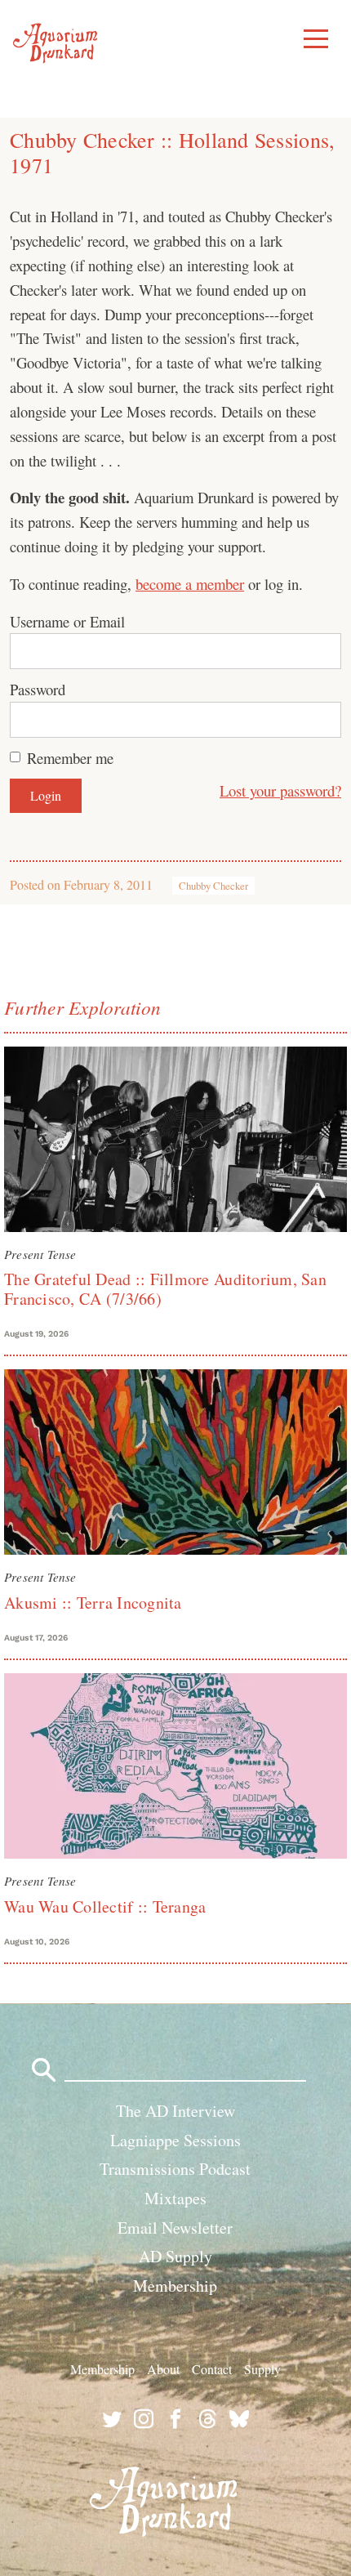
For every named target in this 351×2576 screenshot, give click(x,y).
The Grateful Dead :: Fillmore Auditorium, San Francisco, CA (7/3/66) (165, 1289)
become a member (190, 584)
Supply (262, 2369)
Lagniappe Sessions (175, 2140)
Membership (175, 2286)
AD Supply (175, 2256)
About (163, 2369)
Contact (212, 2369)
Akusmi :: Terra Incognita (93, 1603)
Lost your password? (280, 790)
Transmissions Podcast (175, 2169)
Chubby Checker (213, 886)
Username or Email (67, 621)
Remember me (70, 758)
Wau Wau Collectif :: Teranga (105, 1906)
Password (38, 689)
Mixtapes (175, 2198)
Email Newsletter (175, 2228)
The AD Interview (175, 2111)
